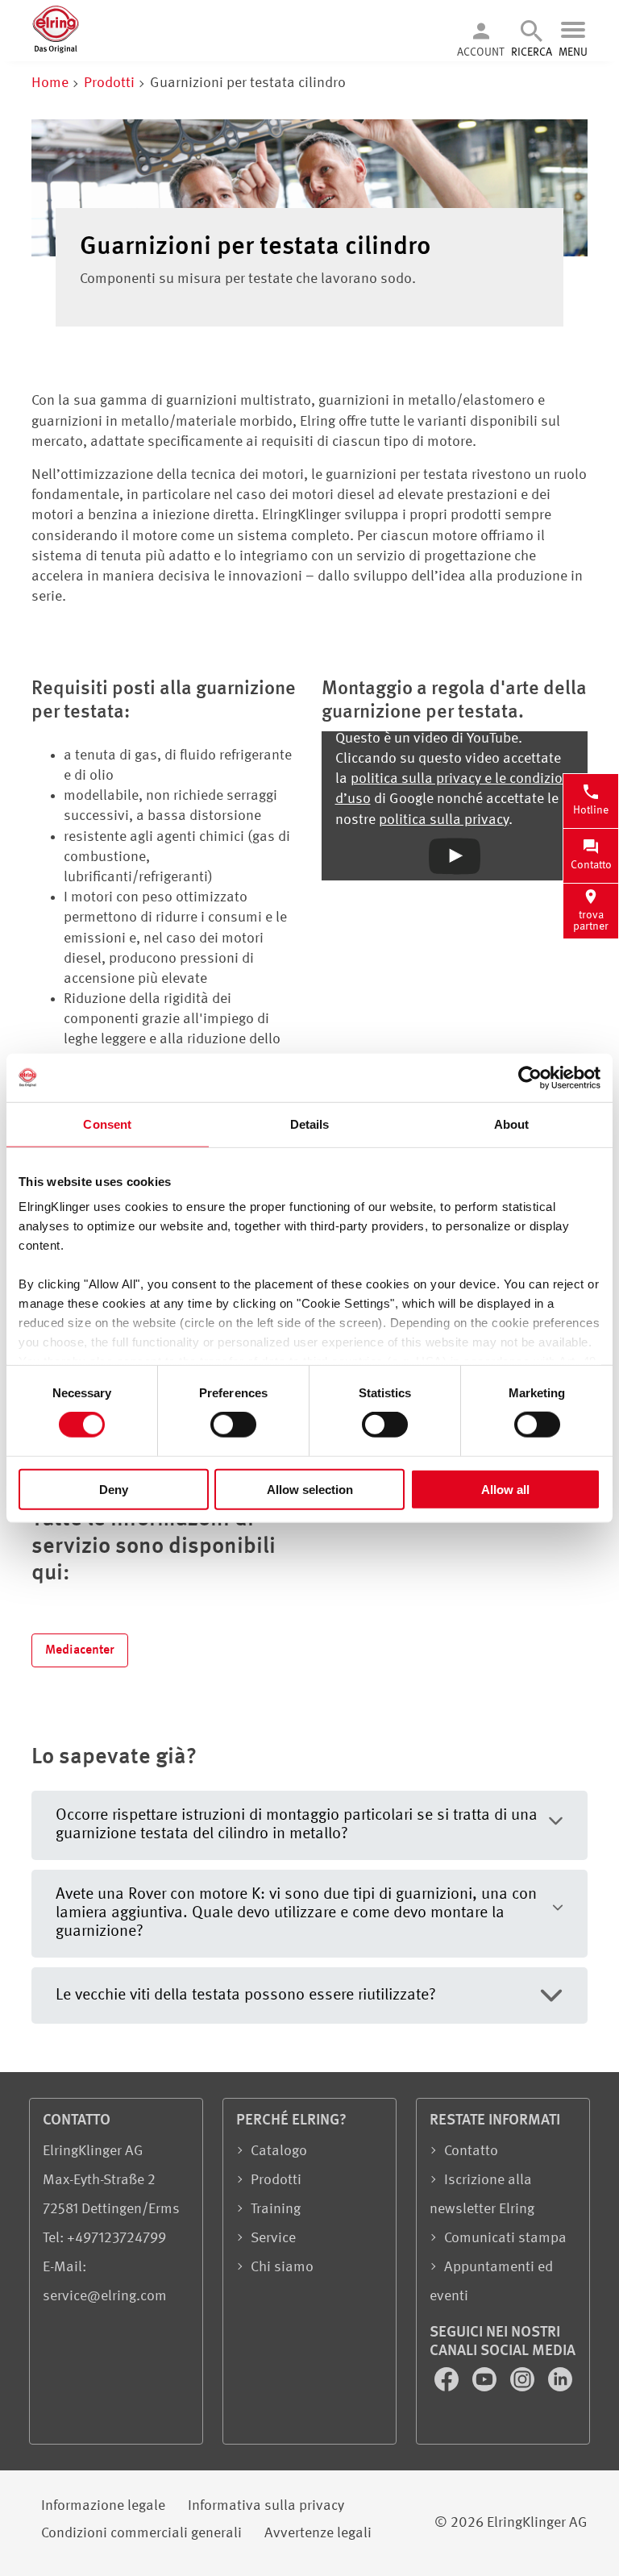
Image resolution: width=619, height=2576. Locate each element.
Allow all (505, 1490)
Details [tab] (310, 1124)
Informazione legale (103, 2506)
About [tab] (512, 1124)
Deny (114, 1490)
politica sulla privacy (444, 820)
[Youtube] (486, 2387)
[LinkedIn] (560, 2387)
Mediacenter (80, 1650)
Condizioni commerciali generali (141, 2533)
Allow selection (310, 1490)
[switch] (233, 1425)
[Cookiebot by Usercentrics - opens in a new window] (530, 1077)
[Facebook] (448, 2387)
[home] (56, 50)
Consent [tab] (107, 1124)
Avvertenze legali (318, 2533)
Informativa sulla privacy (266, 2506)
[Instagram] (524, 2387)
